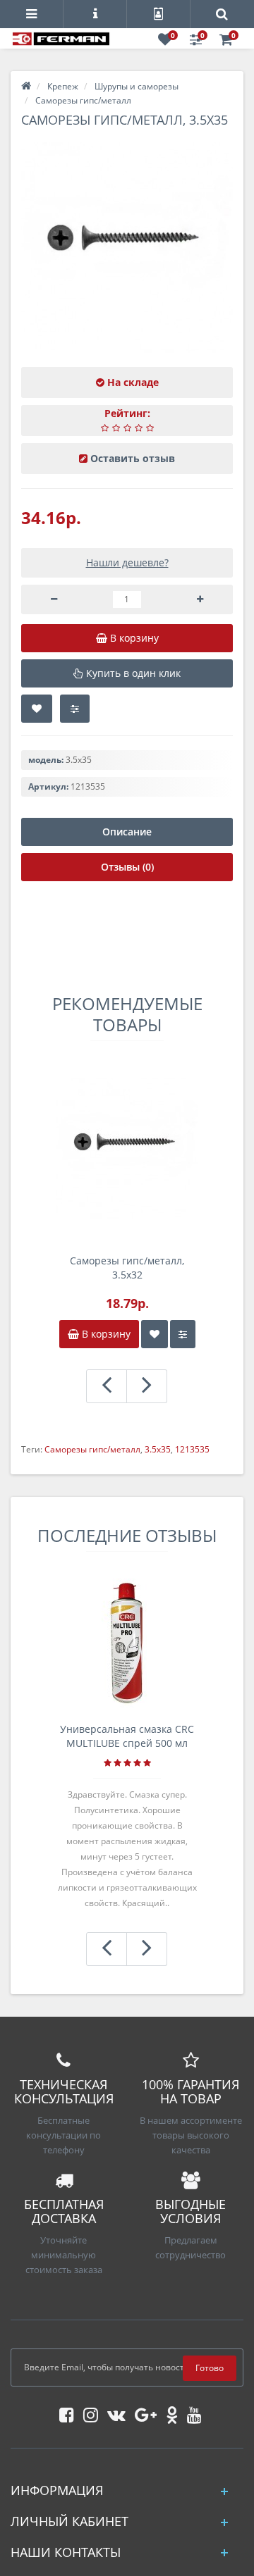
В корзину (105, 1334)
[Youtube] (191, 2412)
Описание (127, 832)
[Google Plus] (142, 2412)
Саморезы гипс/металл (92, 1449)
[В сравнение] (75, 709)
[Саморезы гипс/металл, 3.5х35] (127, 247)
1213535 (192, 1449)
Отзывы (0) (127, 867)
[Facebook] (63, 2412)
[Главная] (26, 86)
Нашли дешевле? (127, 562)
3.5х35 (158, 1449)
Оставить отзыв (133, 458)
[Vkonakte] (113, 2412)
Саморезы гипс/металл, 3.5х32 (127, 1268)
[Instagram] (87, 2412)
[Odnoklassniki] (168, 2412)
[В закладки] (37, 709)
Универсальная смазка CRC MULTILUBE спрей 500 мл (127, 1736)
